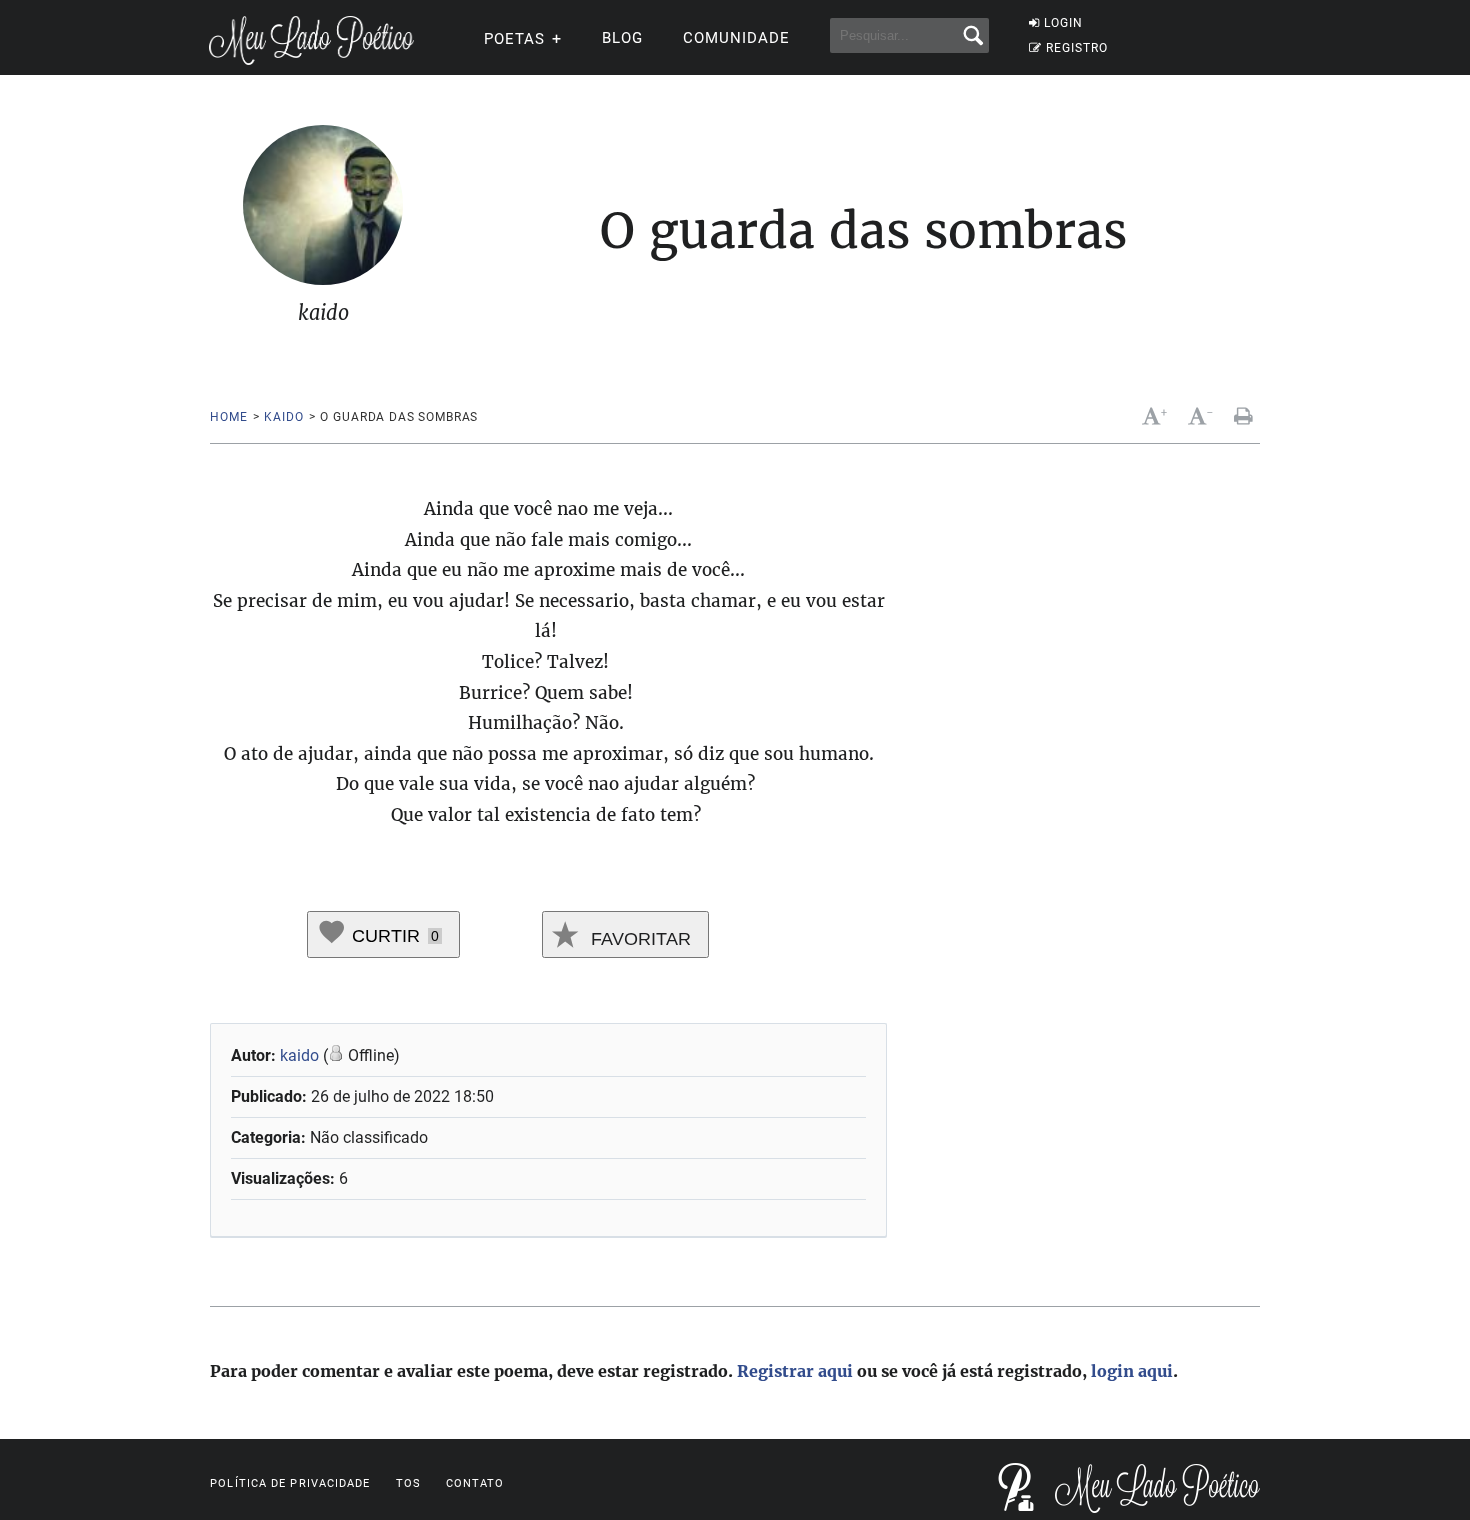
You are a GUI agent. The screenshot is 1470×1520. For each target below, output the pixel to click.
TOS (408, 1483)
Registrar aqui (795, 1371)
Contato (475, 1483)
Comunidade (736, 38)
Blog (622, 38)
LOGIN (1063, 23)
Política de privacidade (290, 1483)
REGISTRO (1077, 48)
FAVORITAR (638, 939)
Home (228, 417)
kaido (283, 417)
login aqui (1132, 1371)
